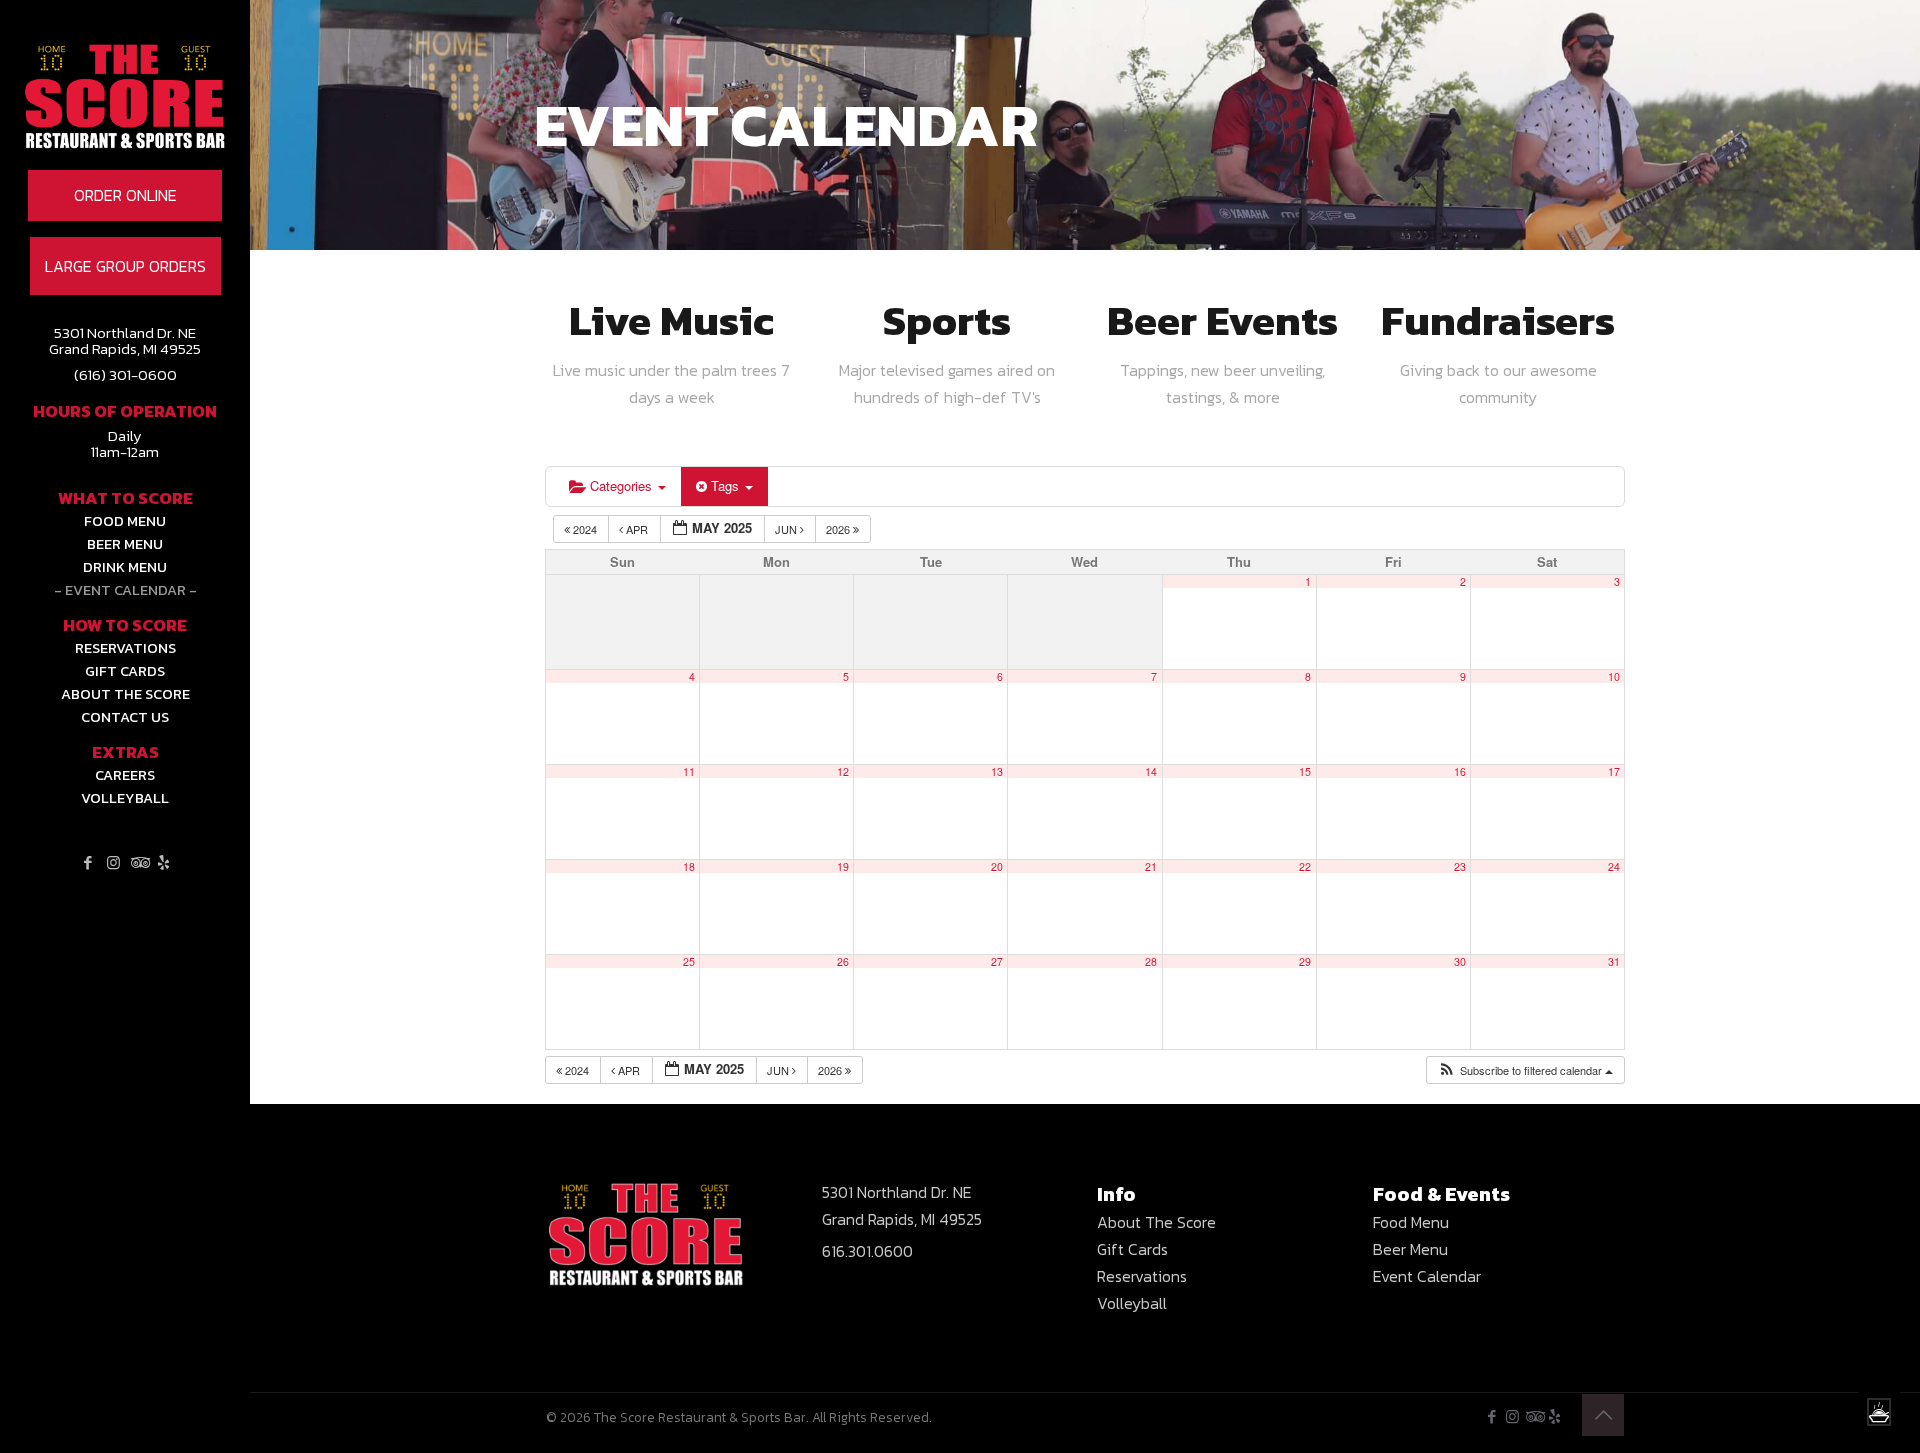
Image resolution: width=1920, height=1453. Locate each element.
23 (1460, 866)
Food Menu (1411, 1222)
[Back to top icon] (1603, 1415)
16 (1460, 771)
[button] (1525, 1070)
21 (1151, 866)
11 (689, 771)
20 (997, 866)
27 (997, 961)
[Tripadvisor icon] (138, 862)
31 (1614, 961)
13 (997, 771)
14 (1151, 771)
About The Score (1156, 1222)
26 (843, 961)
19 (843, 866)
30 (1460, 961)
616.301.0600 (867, 1251)
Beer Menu (1410, 1249)
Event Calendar (1427, 1276)
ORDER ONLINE (125, 195)
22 (1305, 866)
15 (1305, 771)
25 (689, 961)
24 (1614, 866)
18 (689, 866)
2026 (839, 529)
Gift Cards (1132, 1249)
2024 (585, 529)
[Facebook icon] (88, 862)
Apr (637, 529)
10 (1614, 676)
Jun (787, 529)
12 (843, 771)
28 (1151, 961)
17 (1614, 771)
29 (1305, 961)
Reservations (1142, 1276)
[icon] (163, 862)
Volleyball (1132, 1303)
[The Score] (125, 125)
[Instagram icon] (113, 862)
